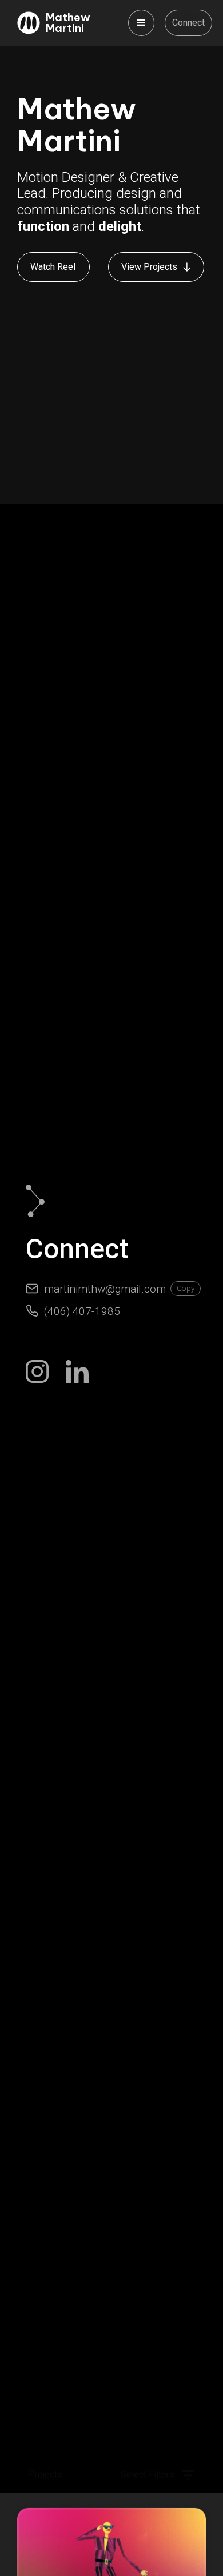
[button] (141, 23)
